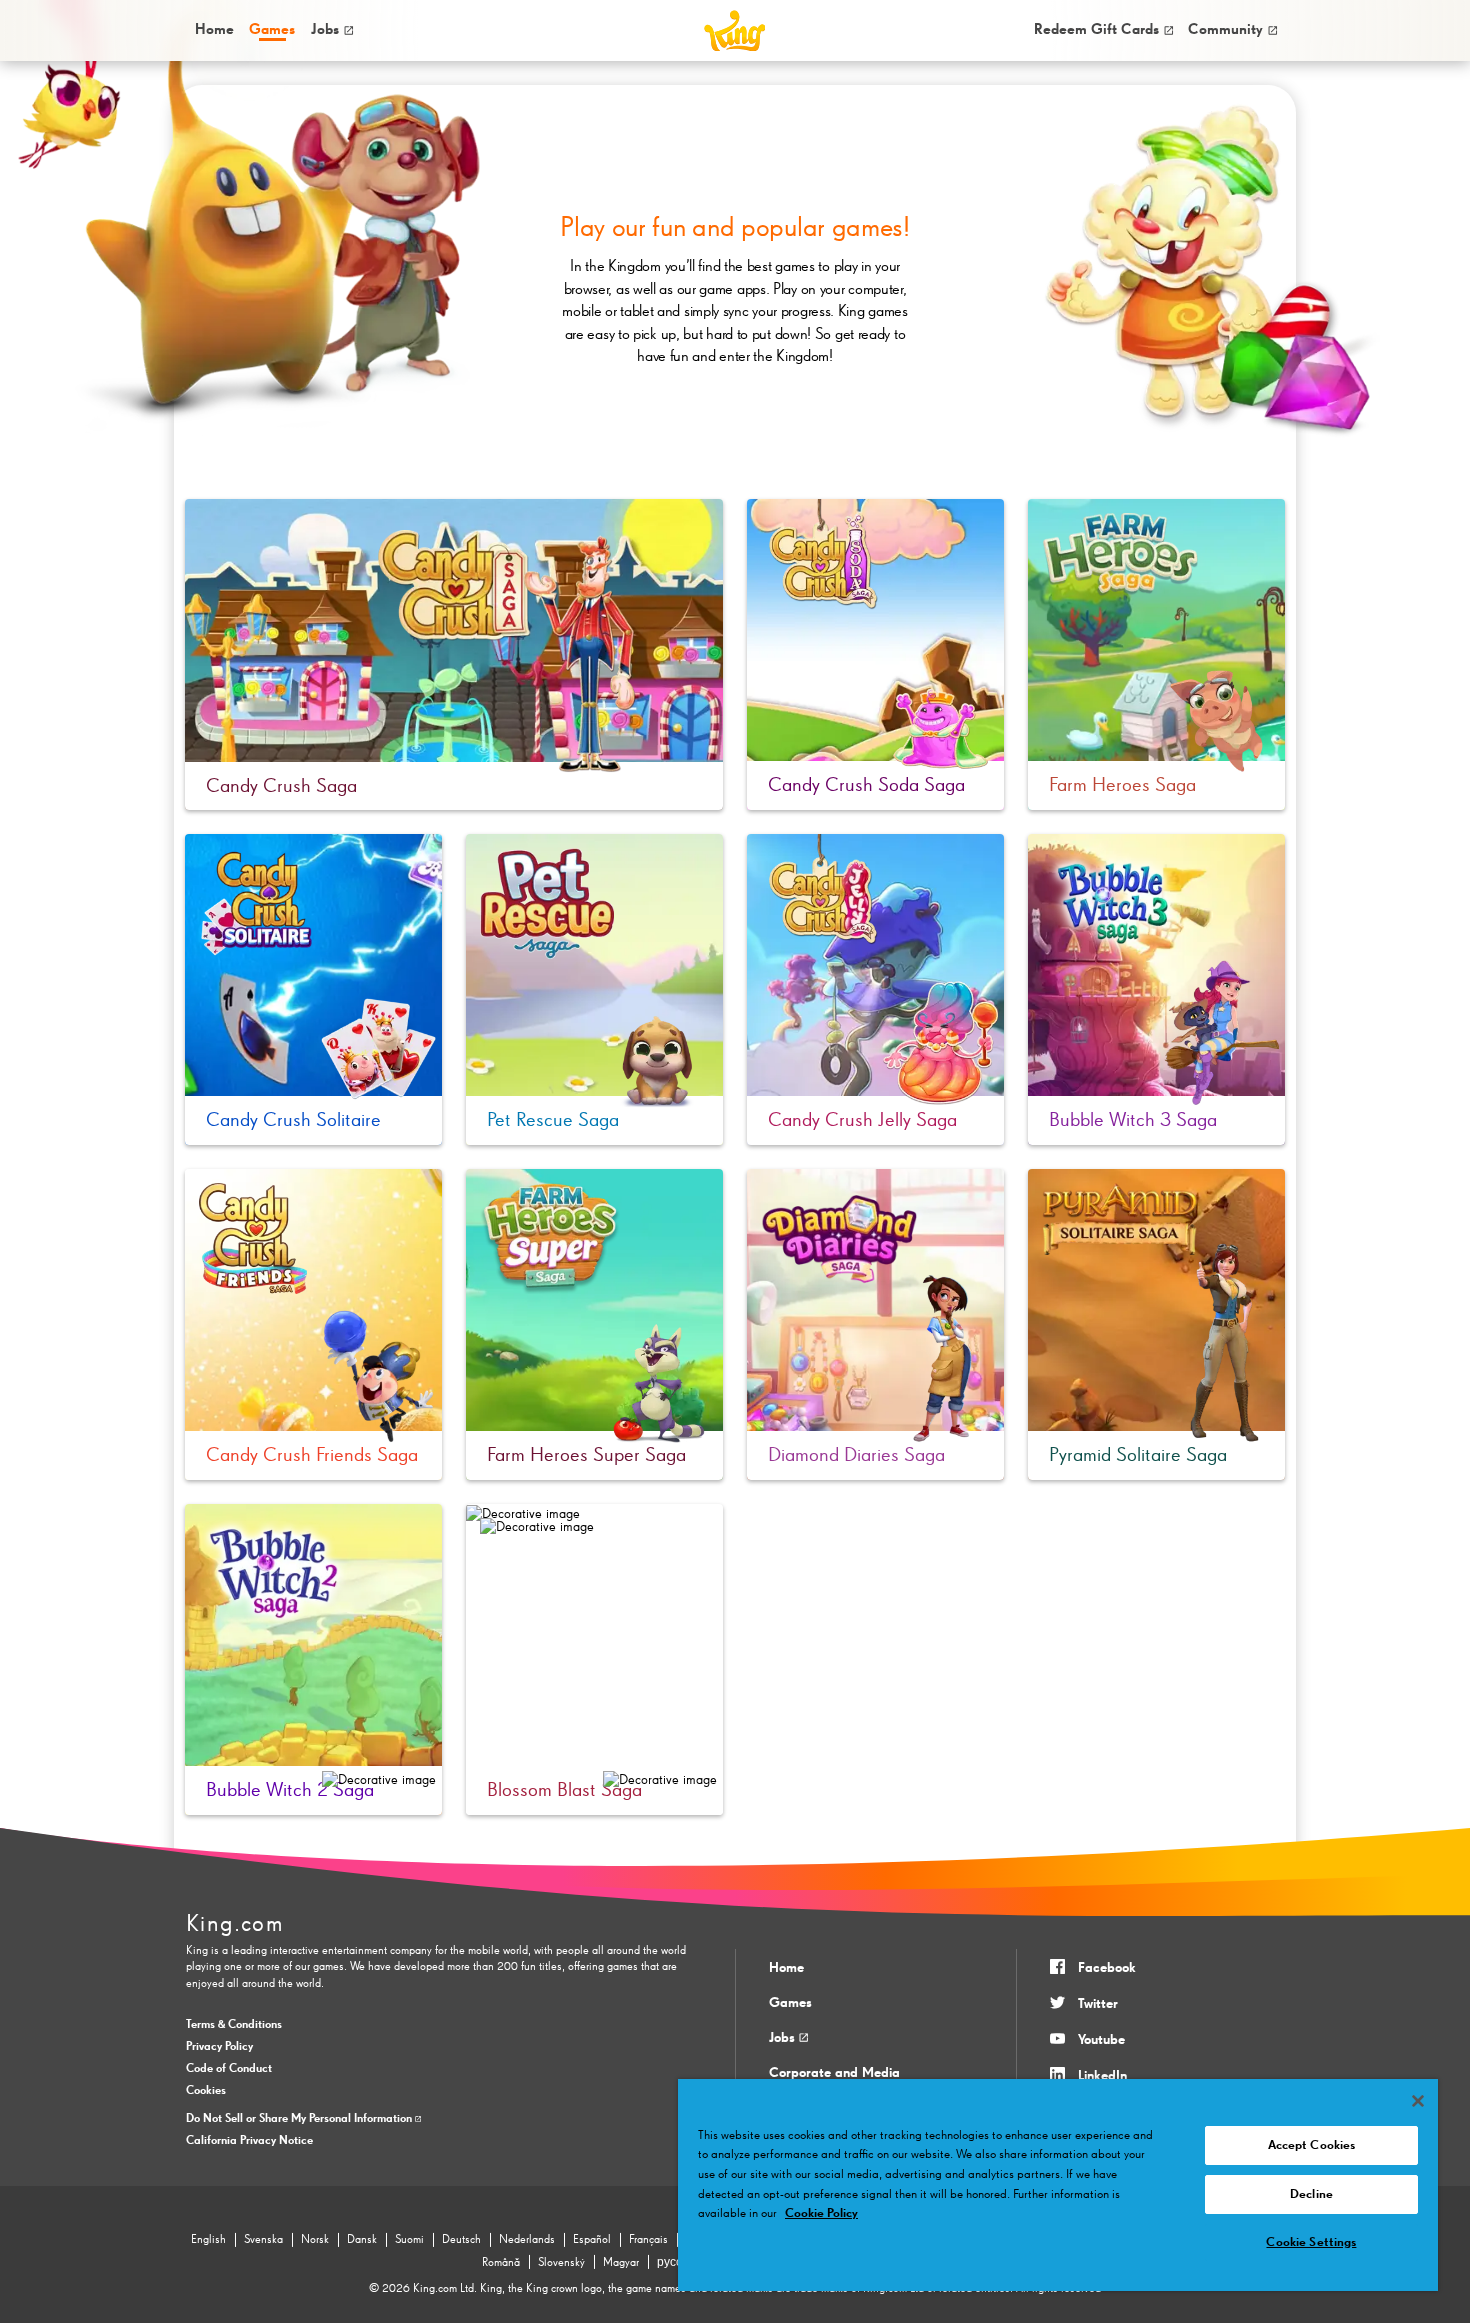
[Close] (1418, 2101)
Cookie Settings (1311, 2242)
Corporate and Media (834, 2073)
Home (214, 29)
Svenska (263, 2240)
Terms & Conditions (234, 2025)
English (208, 2240)
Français (648, 2240)
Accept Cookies (1312, 2145)
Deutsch (461, 2240)
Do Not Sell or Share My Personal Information (300, 2119)
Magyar (621, 2263)
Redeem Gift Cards (1096, 29)
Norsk (315, 2240)
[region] (1058, 2185)
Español (592, 2240)
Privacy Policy (219, 2047)
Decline (1311, 2194)
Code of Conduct (229, 2069)
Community (1225, 29)
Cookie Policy (821, 2213)
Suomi (409, 2240)
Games (790, 2003)
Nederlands (527, 2240)
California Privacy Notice (249, 2141)
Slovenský (561, 2263)
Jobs (325, 29)
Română (501, 2263)
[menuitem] (213, 30)
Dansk (362, 2240)
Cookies (206, 2091)
